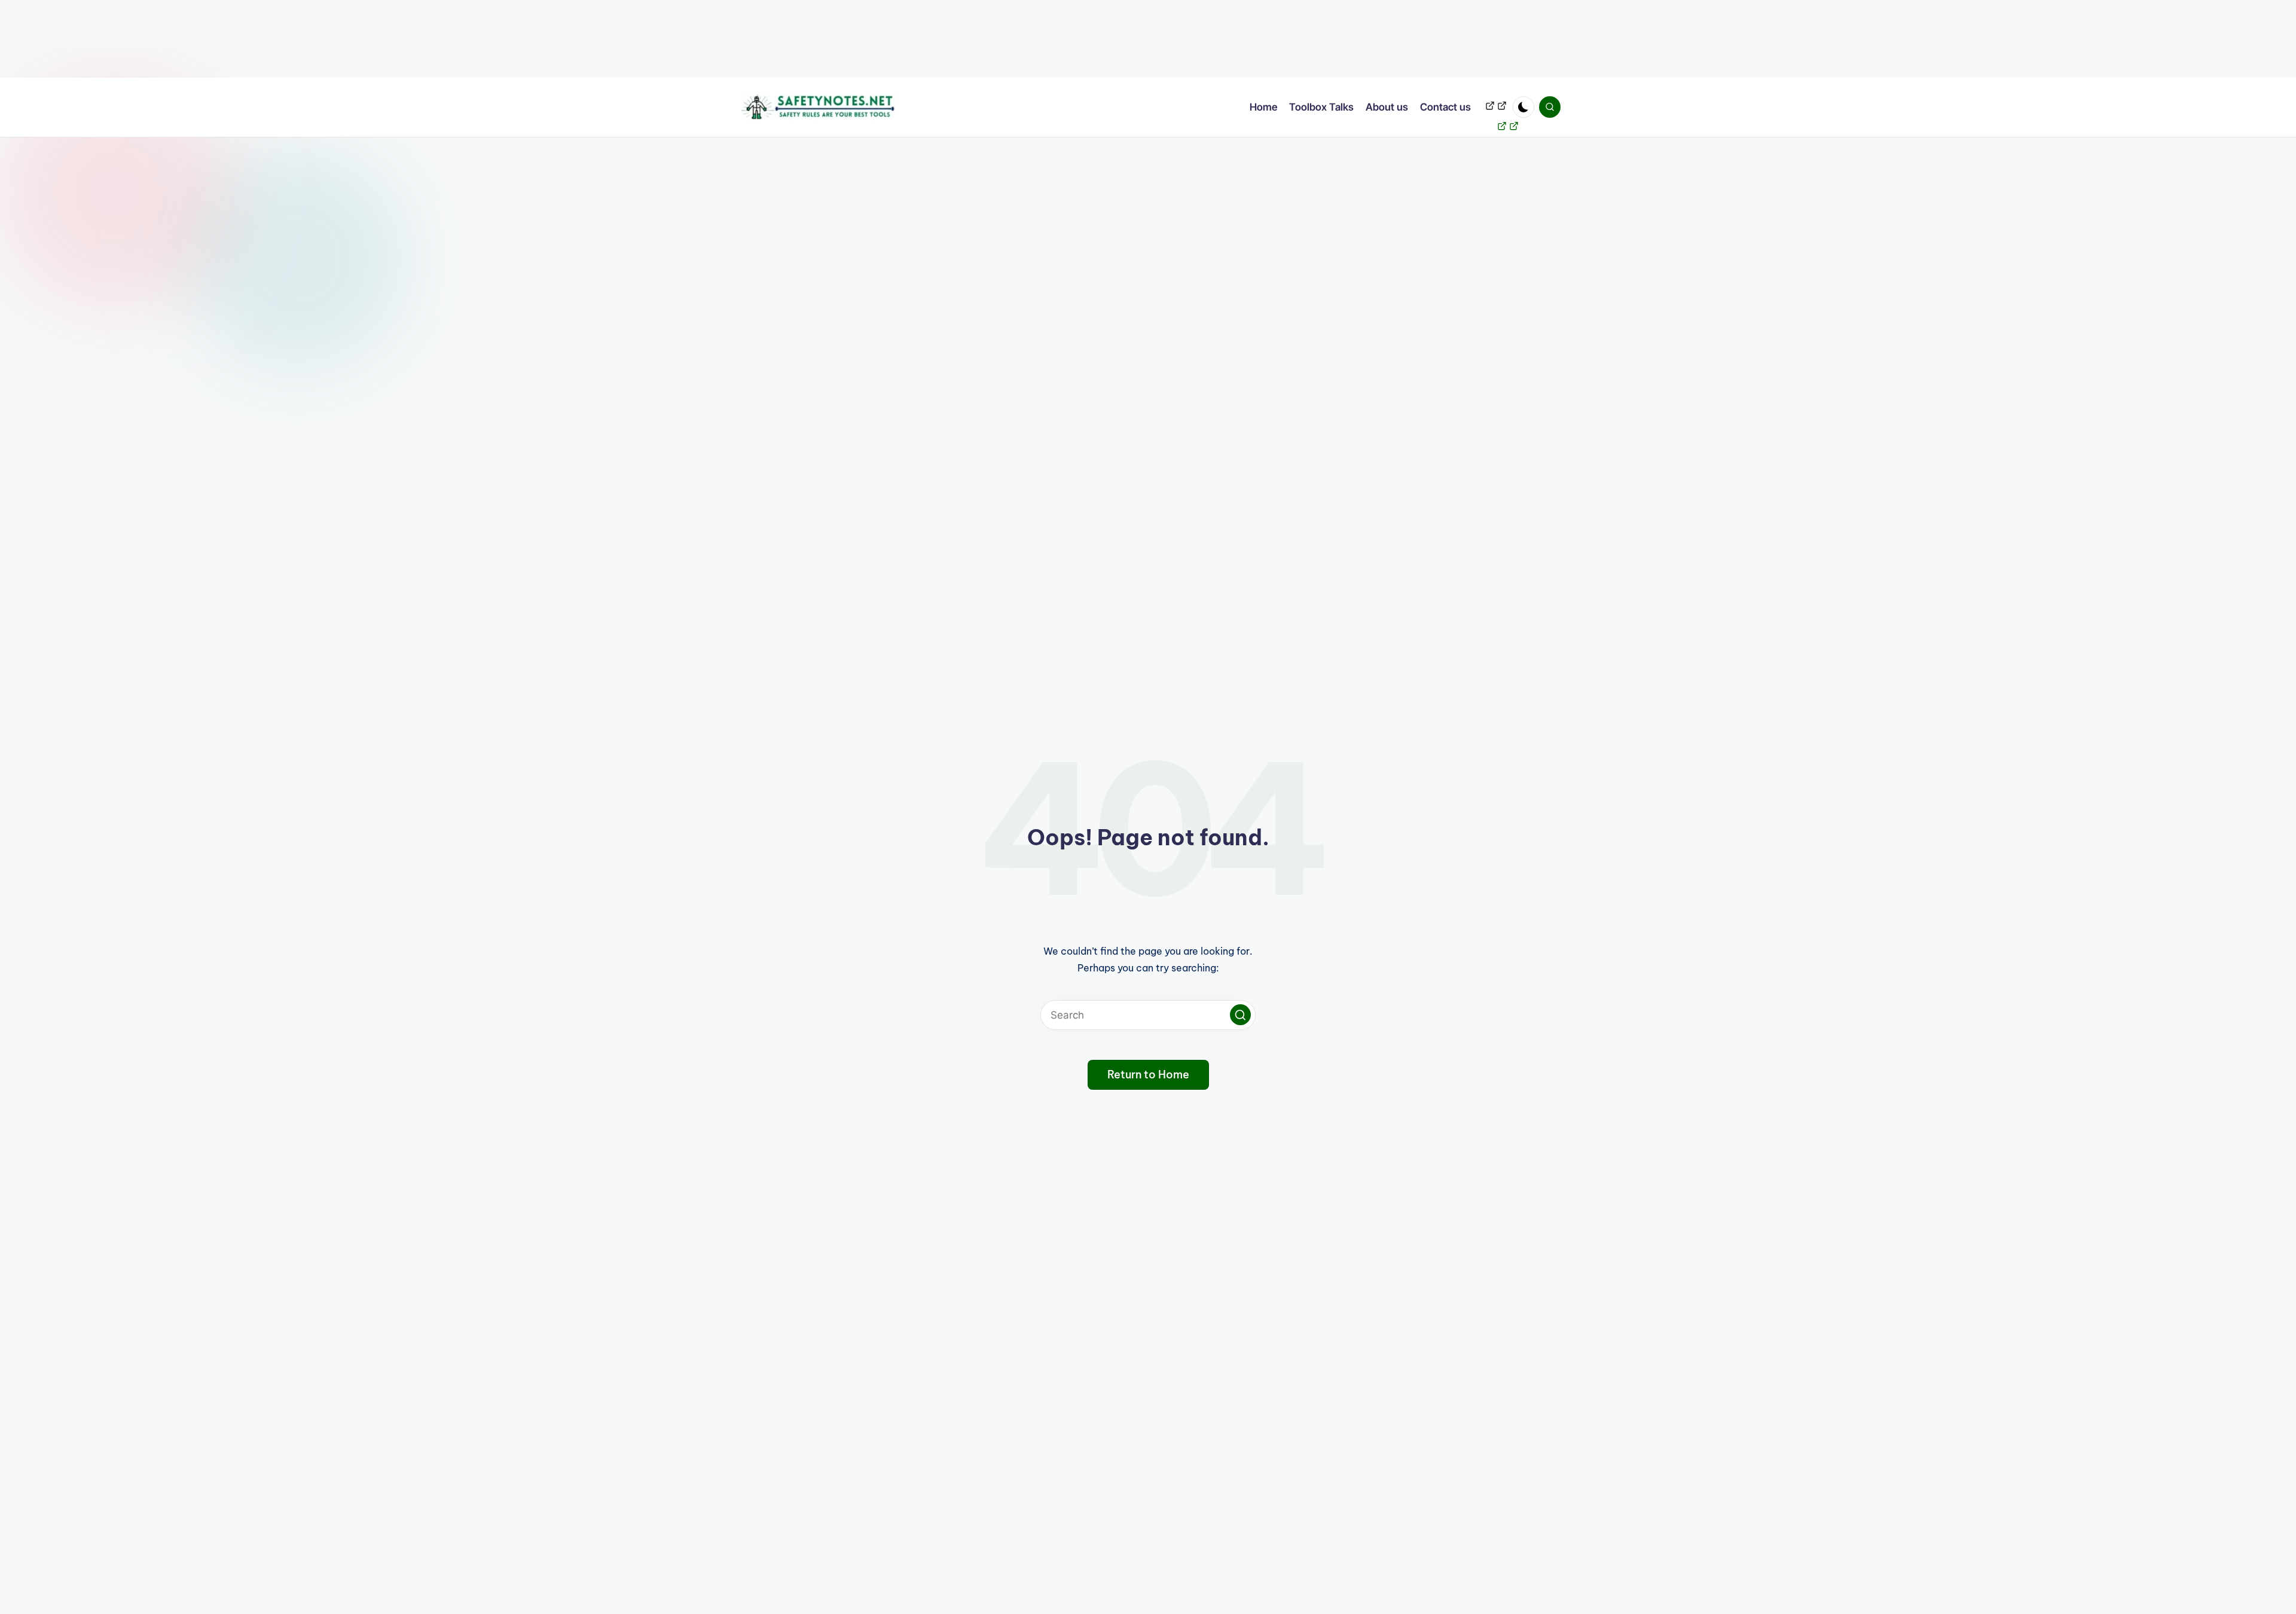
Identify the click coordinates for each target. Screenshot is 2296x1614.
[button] (1240, 1015)
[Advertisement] (359, 39)
